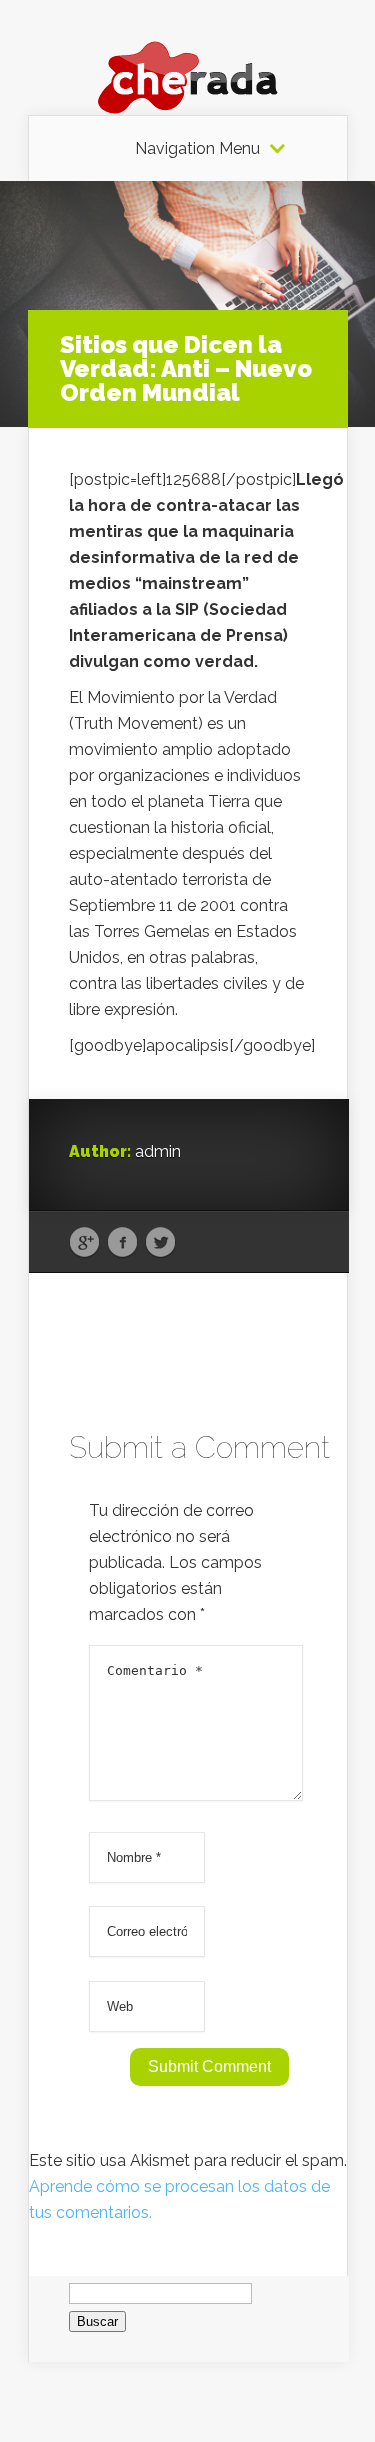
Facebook (122, 1243)
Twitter (160, 1243)
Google (84, 1243)
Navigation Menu (197, 149)
